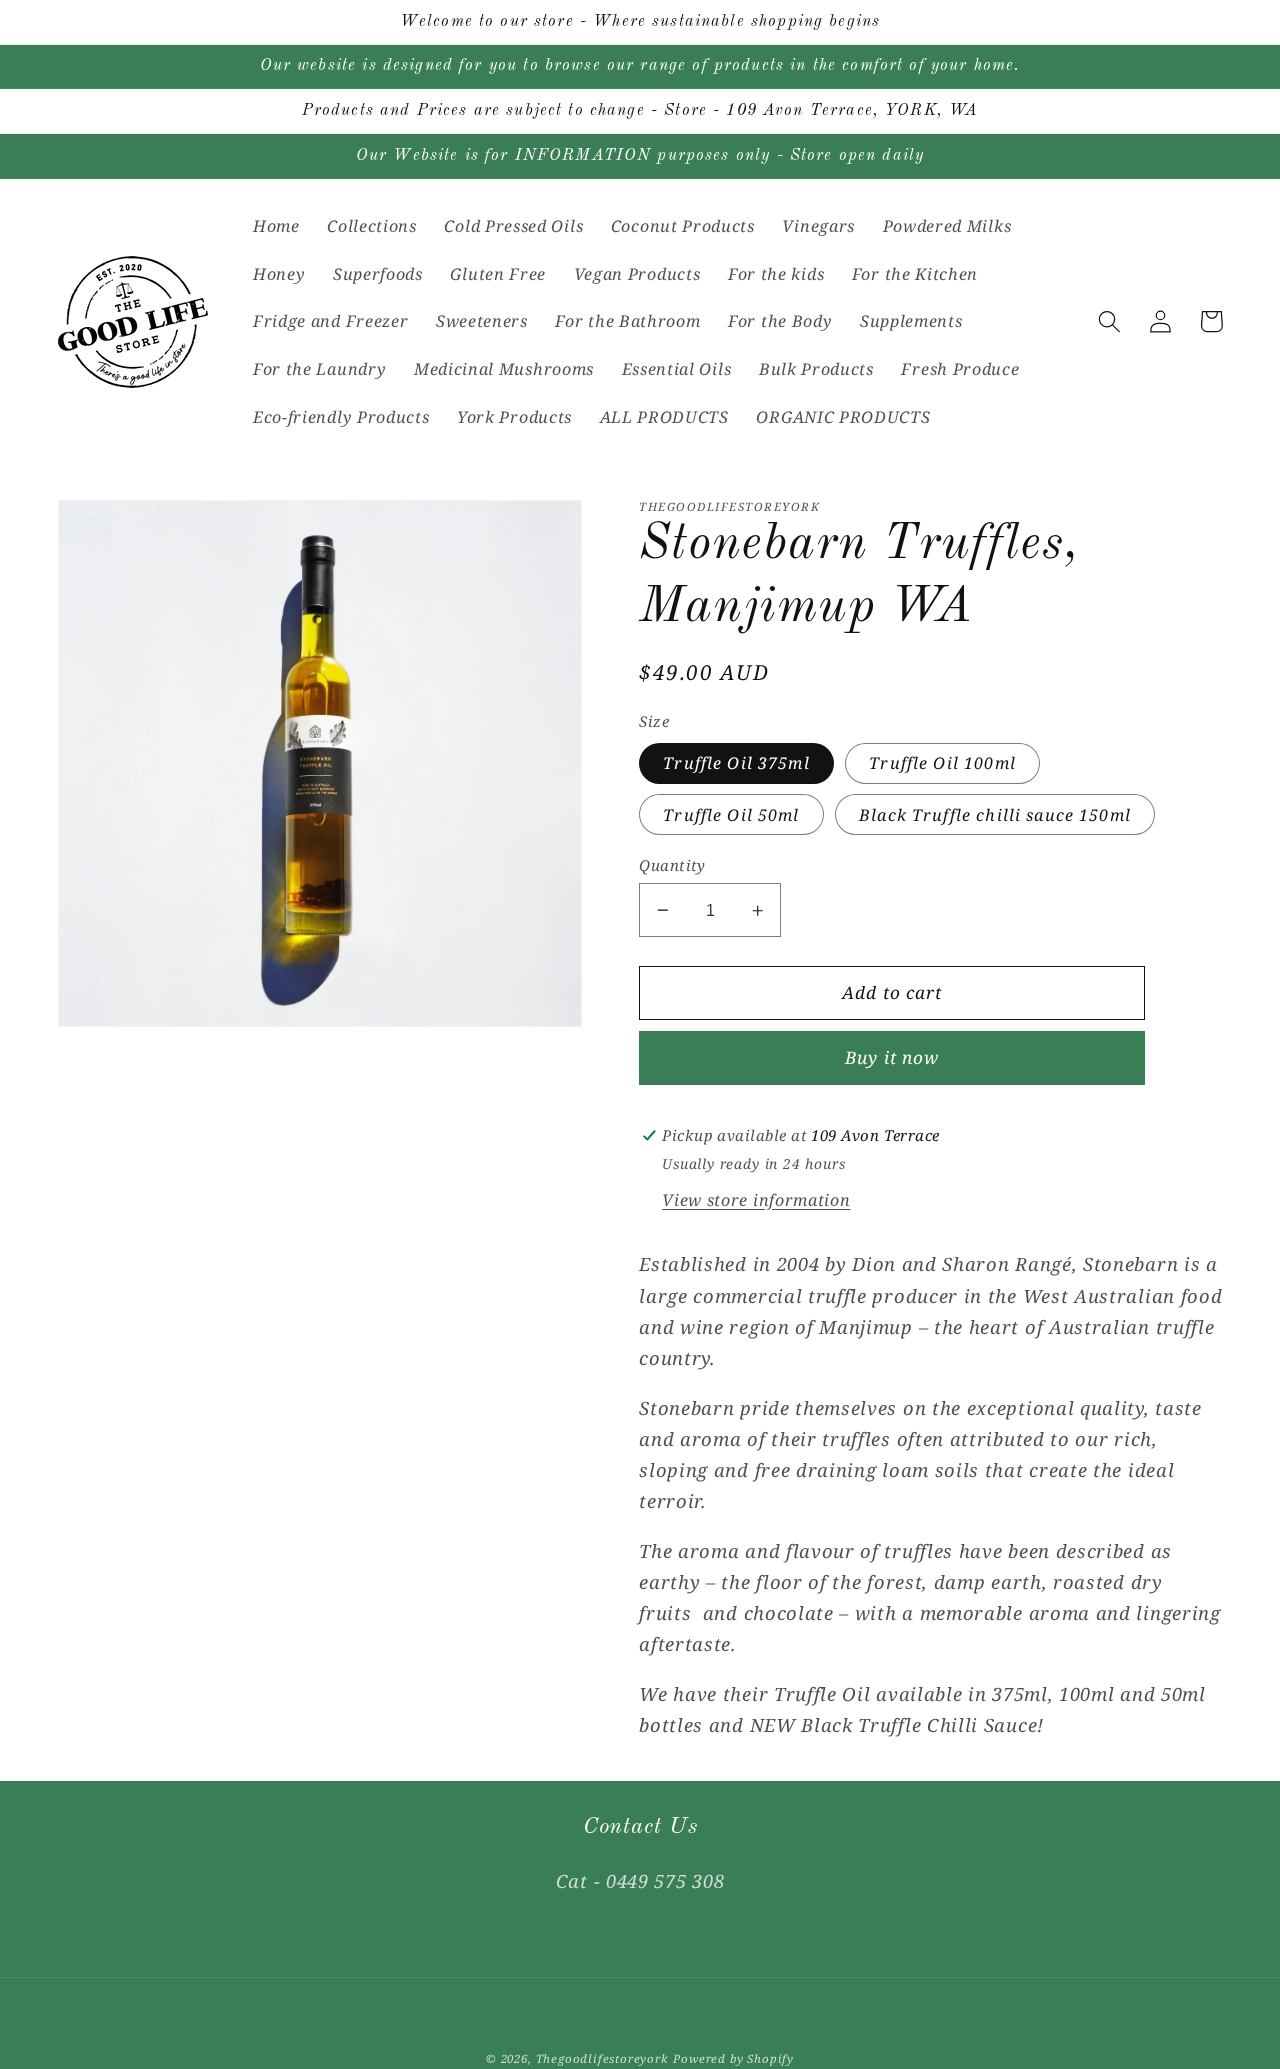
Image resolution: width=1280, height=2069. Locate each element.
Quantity (672, 865)
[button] (1110, 321)
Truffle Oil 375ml (736, 764)
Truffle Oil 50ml (731, 815)
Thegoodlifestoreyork (602, 2058)
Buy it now (892, 1058)
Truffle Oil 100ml (942, 764)
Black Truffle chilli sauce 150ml (995, 815)
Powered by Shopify (733, 2058)
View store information (756, 1200)
